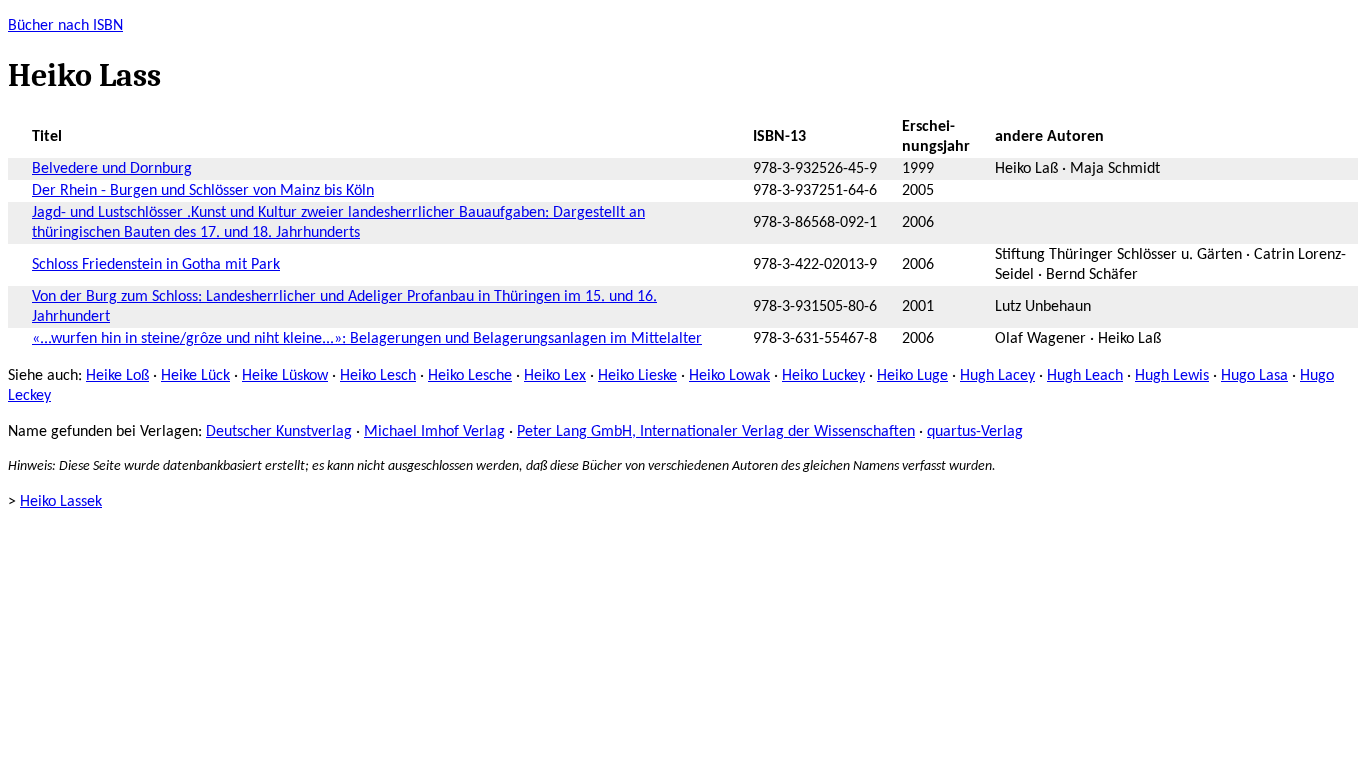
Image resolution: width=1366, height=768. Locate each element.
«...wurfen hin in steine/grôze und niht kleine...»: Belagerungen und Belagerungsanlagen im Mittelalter (367, 339)
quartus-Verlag (975, 432)
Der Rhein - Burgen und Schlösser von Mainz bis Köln (203, 191)
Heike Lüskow (285, 376)
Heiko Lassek (61, 502)
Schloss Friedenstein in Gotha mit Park (156, 265)
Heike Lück (195, 376)
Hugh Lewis (1172, 376)
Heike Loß (117, 376)
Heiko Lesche (470, 376)
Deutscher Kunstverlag (279, 432)
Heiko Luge (912, 376)
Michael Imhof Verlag (434, 432)
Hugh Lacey (997, 376)
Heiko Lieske (637, 376)
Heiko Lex (555, 376)
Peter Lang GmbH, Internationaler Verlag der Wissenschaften (716, 432)
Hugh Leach (1085, 376)
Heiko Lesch (378, 376)
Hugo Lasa (1254, 376)
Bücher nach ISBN (65, 26)
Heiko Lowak (729, 376)
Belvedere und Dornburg (112, 169)
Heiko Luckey (823, 376)
